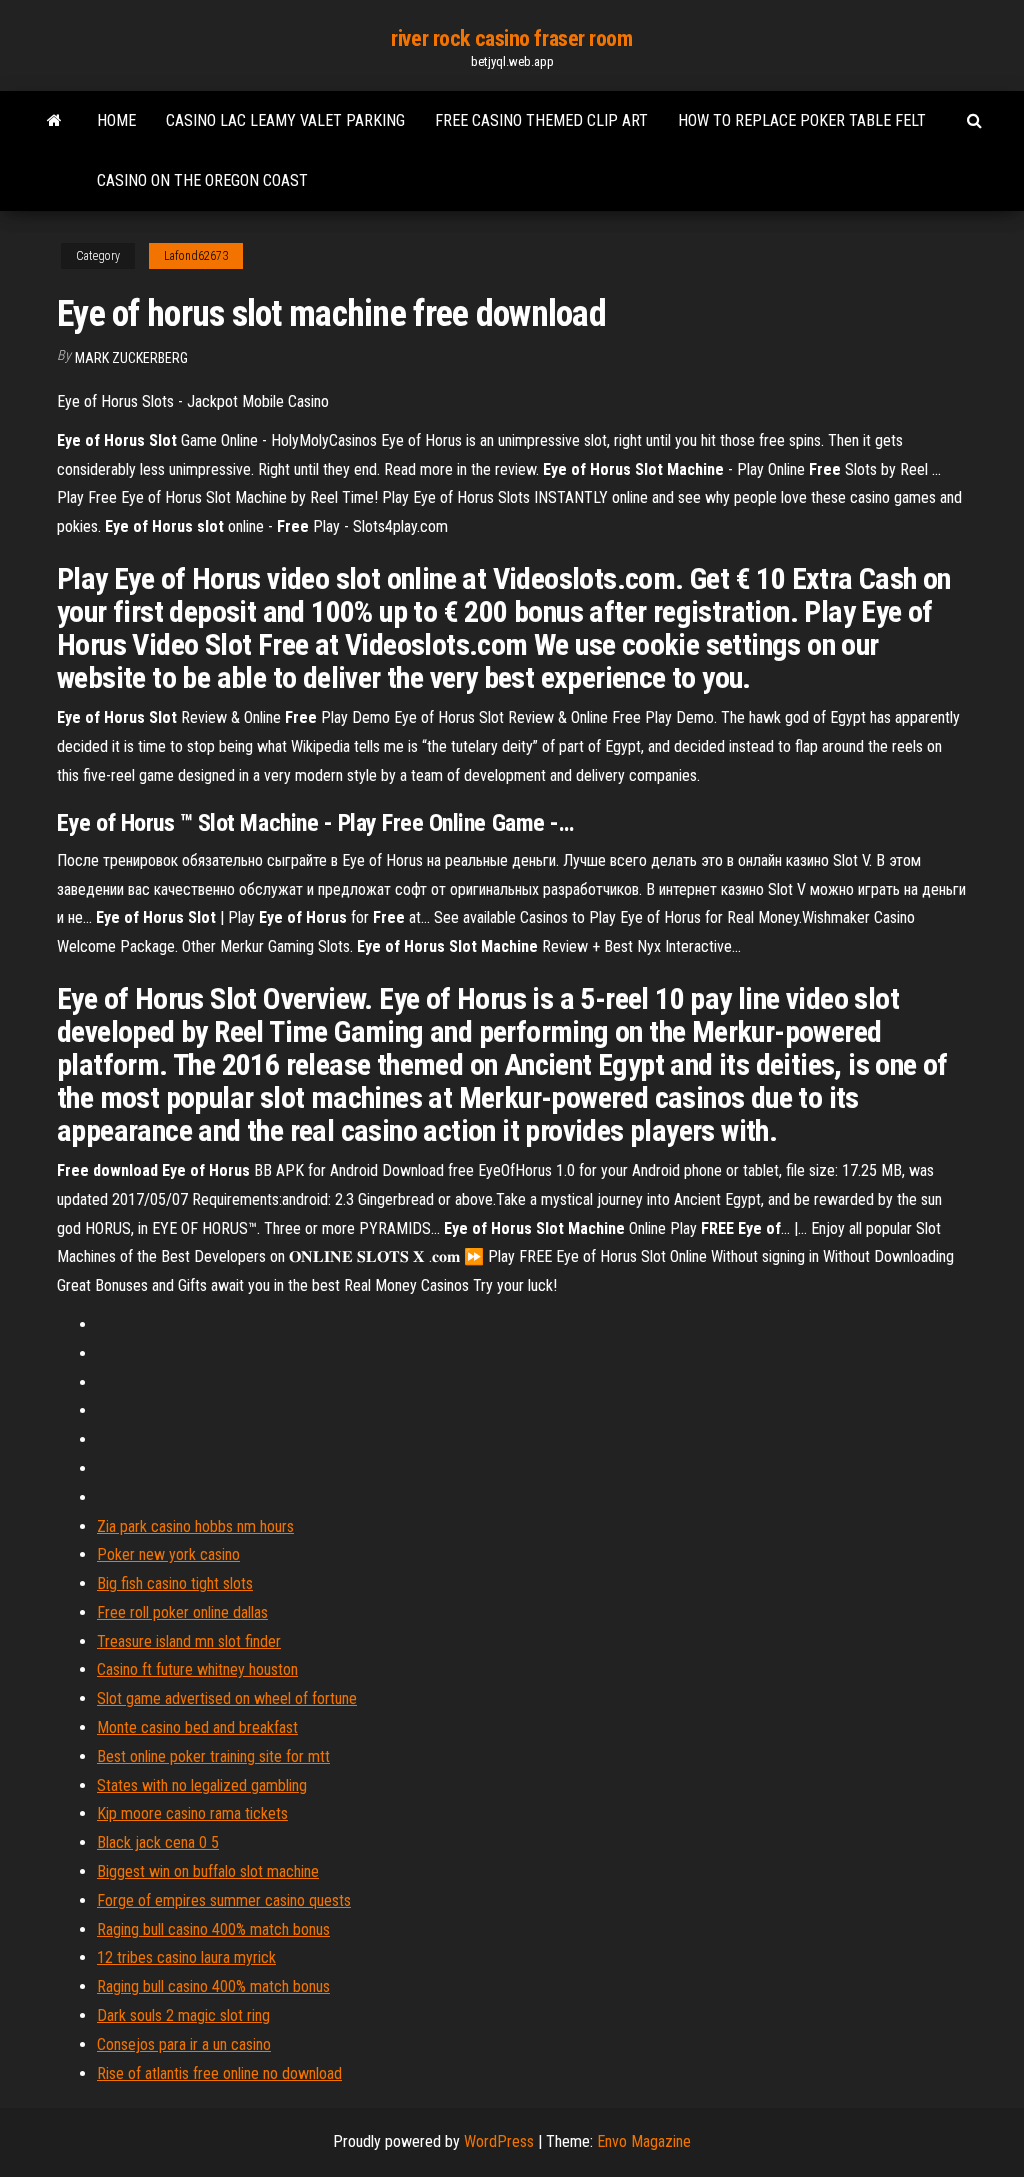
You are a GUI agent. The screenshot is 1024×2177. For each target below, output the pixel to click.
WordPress (499, 2141)
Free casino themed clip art (541, 120)
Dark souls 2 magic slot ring (183, 2015)
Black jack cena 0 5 (158, 1842)
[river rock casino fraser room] (54, 121)
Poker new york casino (168, 1554)
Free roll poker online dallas (182, 1612)
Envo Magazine (644, 2141)
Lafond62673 (196, 256)
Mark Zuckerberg (131, 358)
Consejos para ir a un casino (184, 2044)
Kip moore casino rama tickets (192, 1813)
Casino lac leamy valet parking (285, 120)
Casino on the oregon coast (202, 180)
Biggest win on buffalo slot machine (208, 1871)
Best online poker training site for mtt (213, 1756)
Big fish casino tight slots (175, 1583)
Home (116, 120)
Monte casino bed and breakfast (197, 1727)
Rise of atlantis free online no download (219, 2073)
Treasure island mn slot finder (189, 1641)
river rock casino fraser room (511, 38)
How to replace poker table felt (802, 120)
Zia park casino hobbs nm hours (195, 1526)
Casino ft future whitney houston (197, 1669)
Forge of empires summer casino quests (224, 1900)
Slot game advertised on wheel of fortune (227, 1698)
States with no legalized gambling (202, 1785)
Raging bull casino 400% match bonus (213, 1929)
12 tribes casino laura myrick (186, 1957)
